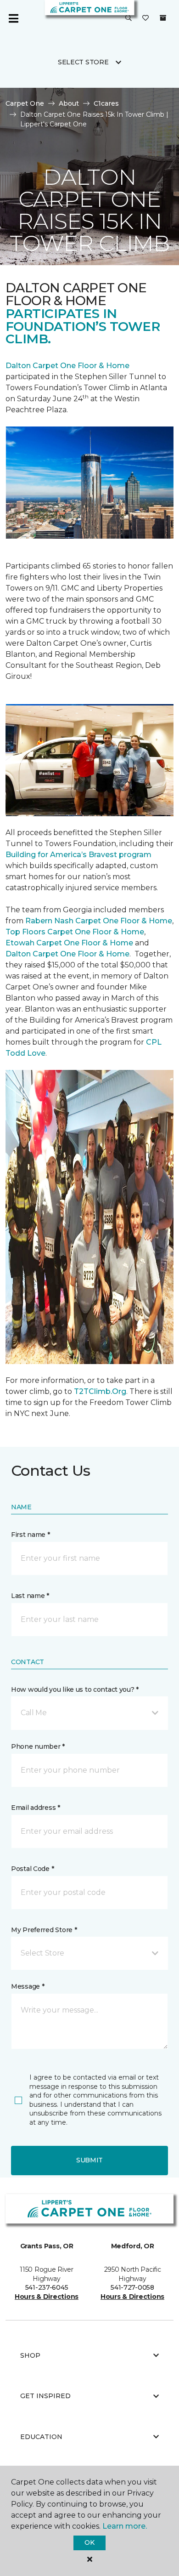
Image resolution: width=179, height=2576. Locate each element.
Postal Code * (32, 1869)
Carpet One (25, 103)
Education (41, 2437)
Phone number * (38, 1746)
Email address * (36, 1808)
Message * (28, 1986)
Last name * (30, 1596)
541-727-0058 (132, 2287)
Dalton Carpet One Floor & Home (67, 366)
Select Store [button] (83, 62)
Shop (30, 2355)
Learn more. (125, 2526)
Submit (89, 2160)
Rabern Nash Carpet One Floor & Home (99, 921)
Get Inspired (45, 2396)
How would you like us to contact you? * (75, 1689)
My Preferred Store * (44, 1930)
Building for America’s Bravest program (78, 855)
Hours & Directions (47, 2297)
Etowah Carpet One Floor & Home (69, 943)
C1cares (106, 103)
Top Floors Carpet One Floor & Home (75, 932)
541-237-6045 (47, 2287)
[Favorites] (145, 18)
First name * (31, 1535)
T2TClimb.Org (100, 1391)
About (69, 103)
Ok (89, 2542)
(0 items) (163, 18)
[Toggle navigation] (13, 18)
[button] (129, 18)
